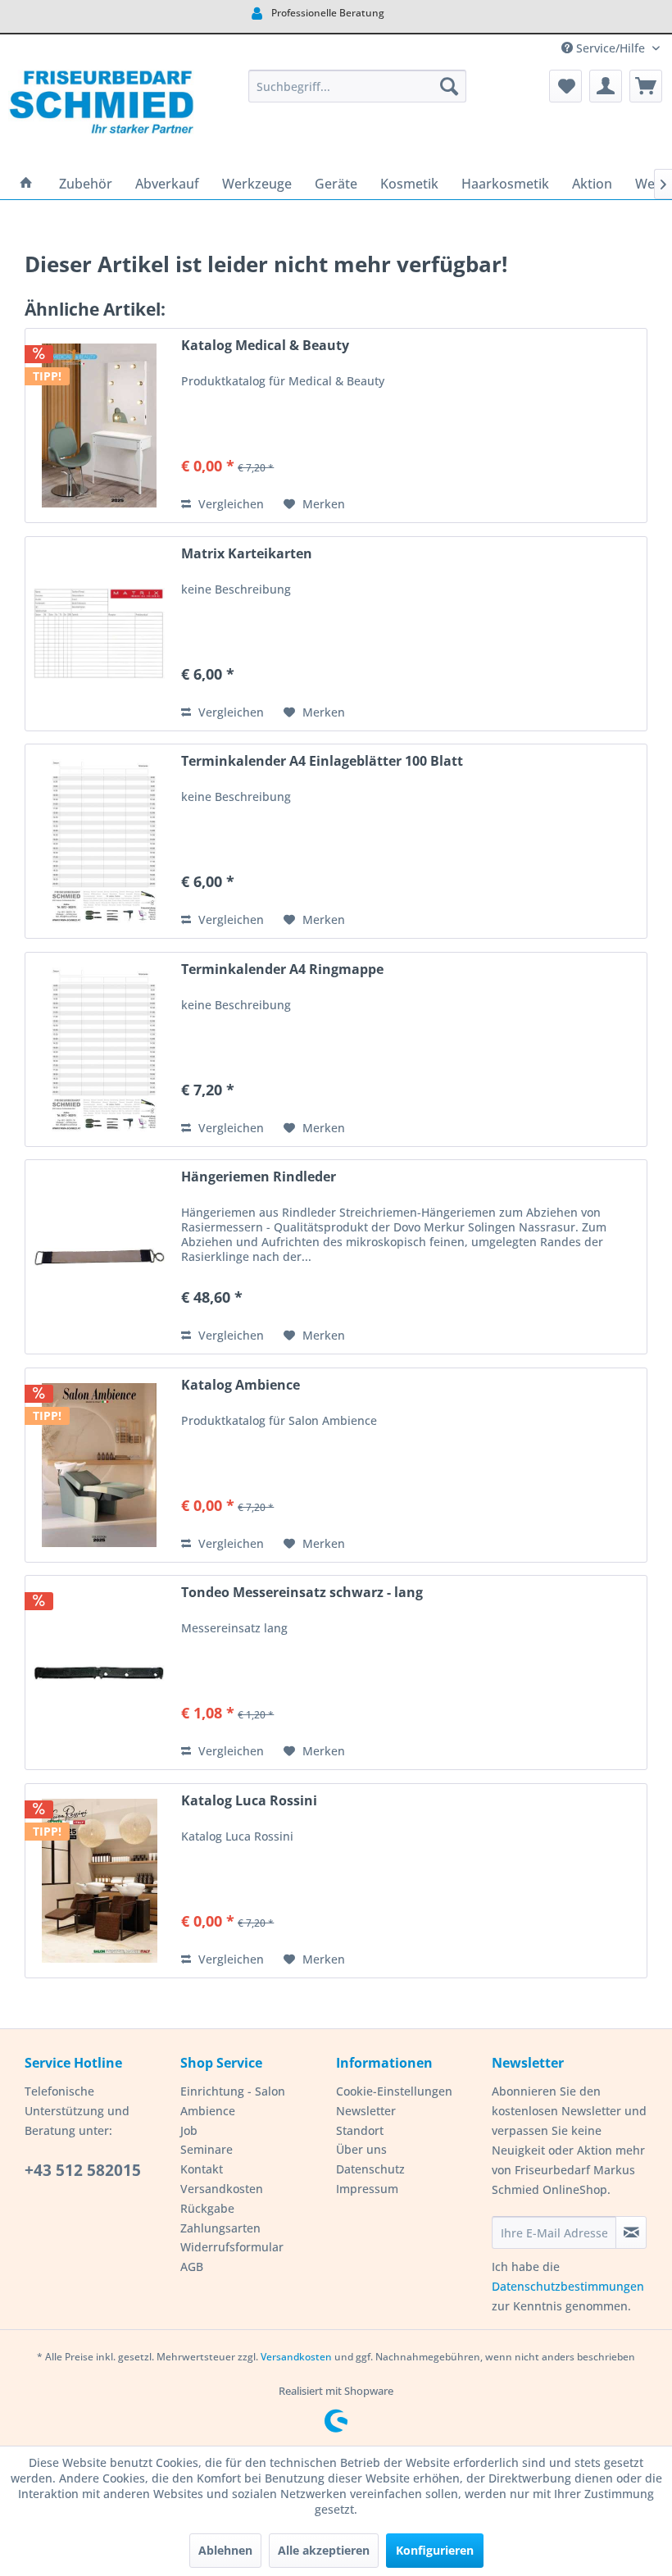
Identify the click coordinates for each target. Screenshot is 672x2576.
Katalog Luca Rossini (249, 1801)
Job (189, 2130)
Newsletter (366, 2111)
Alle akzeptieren (324, 2550)
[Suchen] (449, 86)
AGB (192, 2267)
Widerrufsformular (232, 2247)
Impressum (367, 2189)
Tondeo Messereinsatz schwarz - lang (302, 1593)
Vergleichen (229, 504)
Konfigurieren (435, 2550)
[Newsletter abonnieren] (631, 2232)
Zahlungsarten (220, 2228)
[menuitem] (358, 86)
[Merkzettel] (565, 86)
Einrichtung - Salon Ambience (233, 2101)
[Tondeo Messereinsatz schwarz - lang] (99, 1673)
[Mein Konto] (606, 86)
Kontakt (202, 2169)
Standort (360, 2130)
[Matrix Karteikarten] (99, 634)
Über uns (361, 2149)
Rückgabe (207, 2208)
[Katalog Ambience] (99, 1465)
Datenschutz (370, 2169)
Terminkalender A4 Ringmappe (282, 969)
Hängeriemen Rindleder (259, 1177)
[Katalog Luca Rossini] (99, 1881)
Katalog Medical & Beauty (265, 346)
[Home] (26, 184)
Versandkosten (222, 2189)
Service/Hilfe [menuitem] (611, 48)
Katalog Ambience (241, 1385)
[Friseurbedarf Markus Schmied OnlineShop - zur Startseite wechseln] (101, 115)
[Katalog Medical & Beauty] (99, 426)
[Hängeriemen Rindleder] (99, 1257)
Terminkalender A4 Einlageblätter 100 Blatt (322, 761)
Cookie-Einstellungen (394, 2091)
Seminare (207, 2149)
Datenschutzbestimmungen (568, 2286)
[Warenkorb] (646, 86)
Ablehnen (225, 2550)
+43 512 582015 (83, 2170)
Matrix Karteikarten (247, 554)
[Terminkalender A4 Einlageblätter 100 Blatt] (99, 841)
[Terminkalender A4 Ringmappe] (99, 1049)
